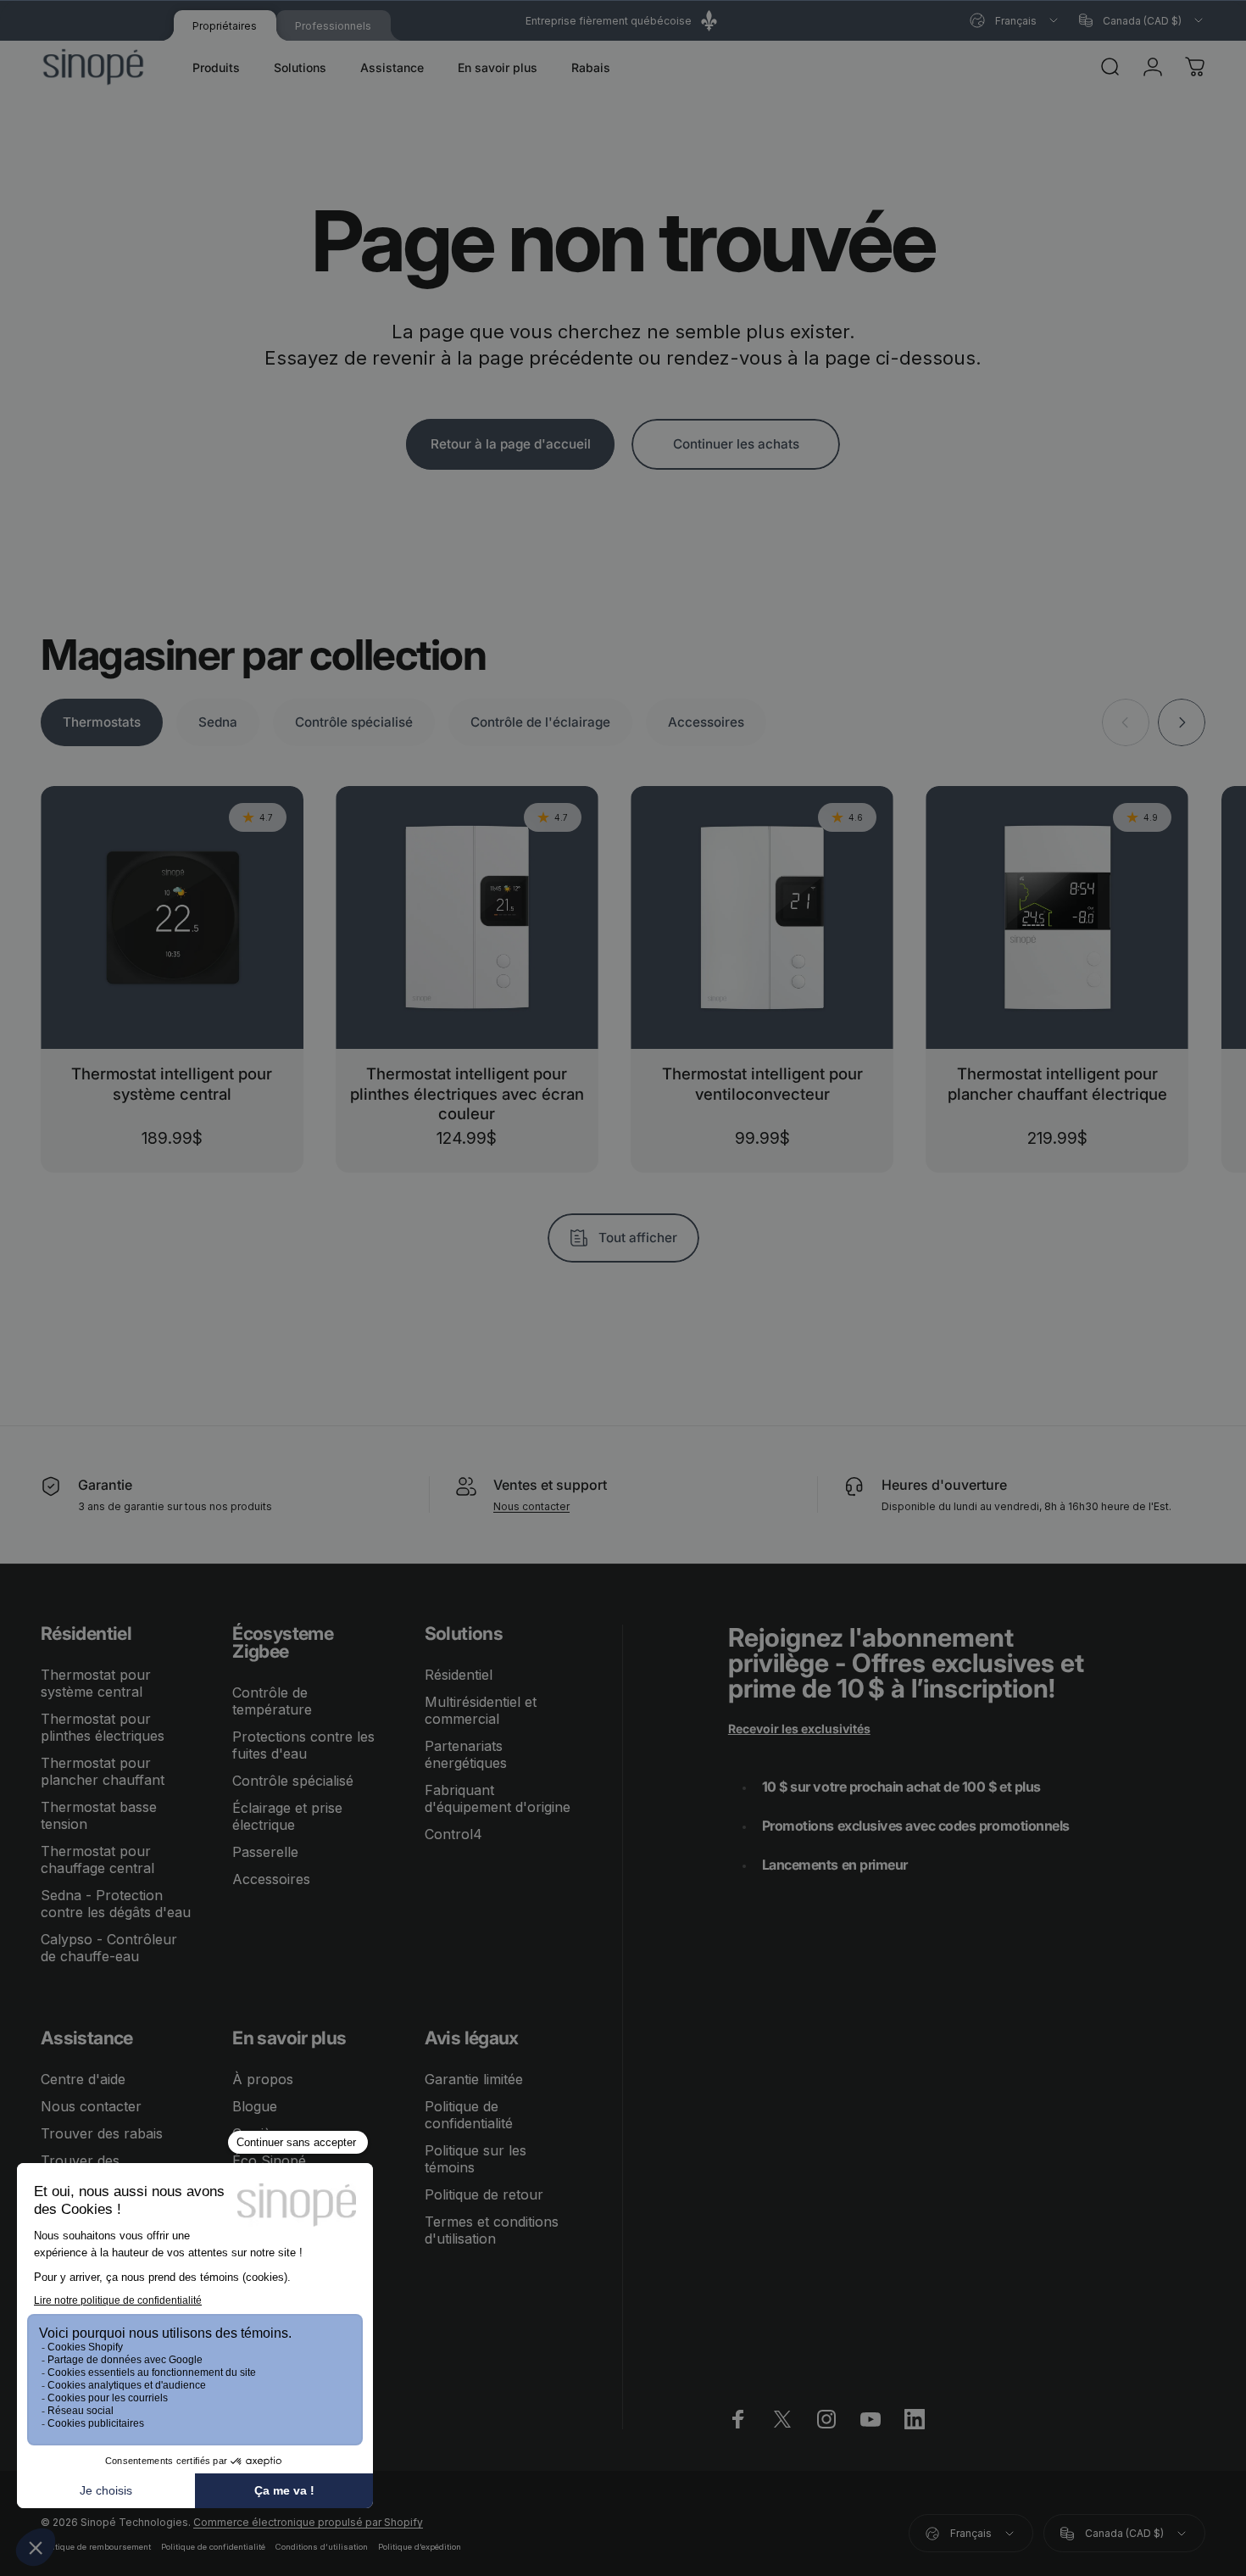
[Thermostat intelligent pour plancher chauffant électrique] (1057, 917)
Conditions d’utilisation (322, 2547)
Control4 (453, 1834)
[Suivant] (1182, 722)
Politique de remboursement (96, 2547)
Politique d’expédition (420, 2547)
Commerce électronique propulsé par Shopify (308, 2522)
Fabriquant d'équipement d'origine (498, 1798)
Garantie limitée (474, 2079)
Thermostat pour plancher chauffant (103, 1771)
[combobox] (1015, 20)
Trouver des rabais (102, 2133)
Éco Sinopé (269, 2161)
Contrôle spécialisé (293, 1781)
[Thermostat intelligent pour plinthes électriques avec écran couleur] (467, 917)
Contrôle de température (272, 1701)
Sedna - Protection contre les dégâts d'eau (116, 1904)
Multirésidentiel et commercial (481, 1710)
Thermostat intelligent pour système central (172, 1083)
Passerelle (265, 1852)
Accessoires (271, 1879)
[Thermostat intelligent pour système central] (172, 917)
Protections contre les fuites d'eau (303, 1745)
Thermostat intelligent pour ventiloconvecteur (762, 1083)
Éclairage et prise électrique (287, 1816)
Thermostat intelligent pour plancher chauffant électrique (1057, 1083)
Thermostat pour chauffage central (97, 1860)
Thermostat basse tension (99, 1815)
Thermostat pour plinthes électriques (103, 1727)
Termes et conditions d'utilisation (492, 2230)
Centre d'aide (83, 2079)
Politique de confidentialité (469, 2115)
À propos (263, 2079)
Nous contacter (531, 1506)
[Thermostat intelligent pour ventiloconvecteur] (762, 917)
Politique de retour (484, 2194)
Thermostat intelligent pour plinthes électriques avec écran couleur (467, 1093)
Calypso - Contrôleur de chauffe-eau (109, 1948)
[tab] (102, 722)
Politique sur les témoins (476, 2159)
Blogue (255, 2106)
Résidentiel (459, 1675)
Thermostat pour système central (96, 1683)
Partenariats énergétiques (466, 1754)
